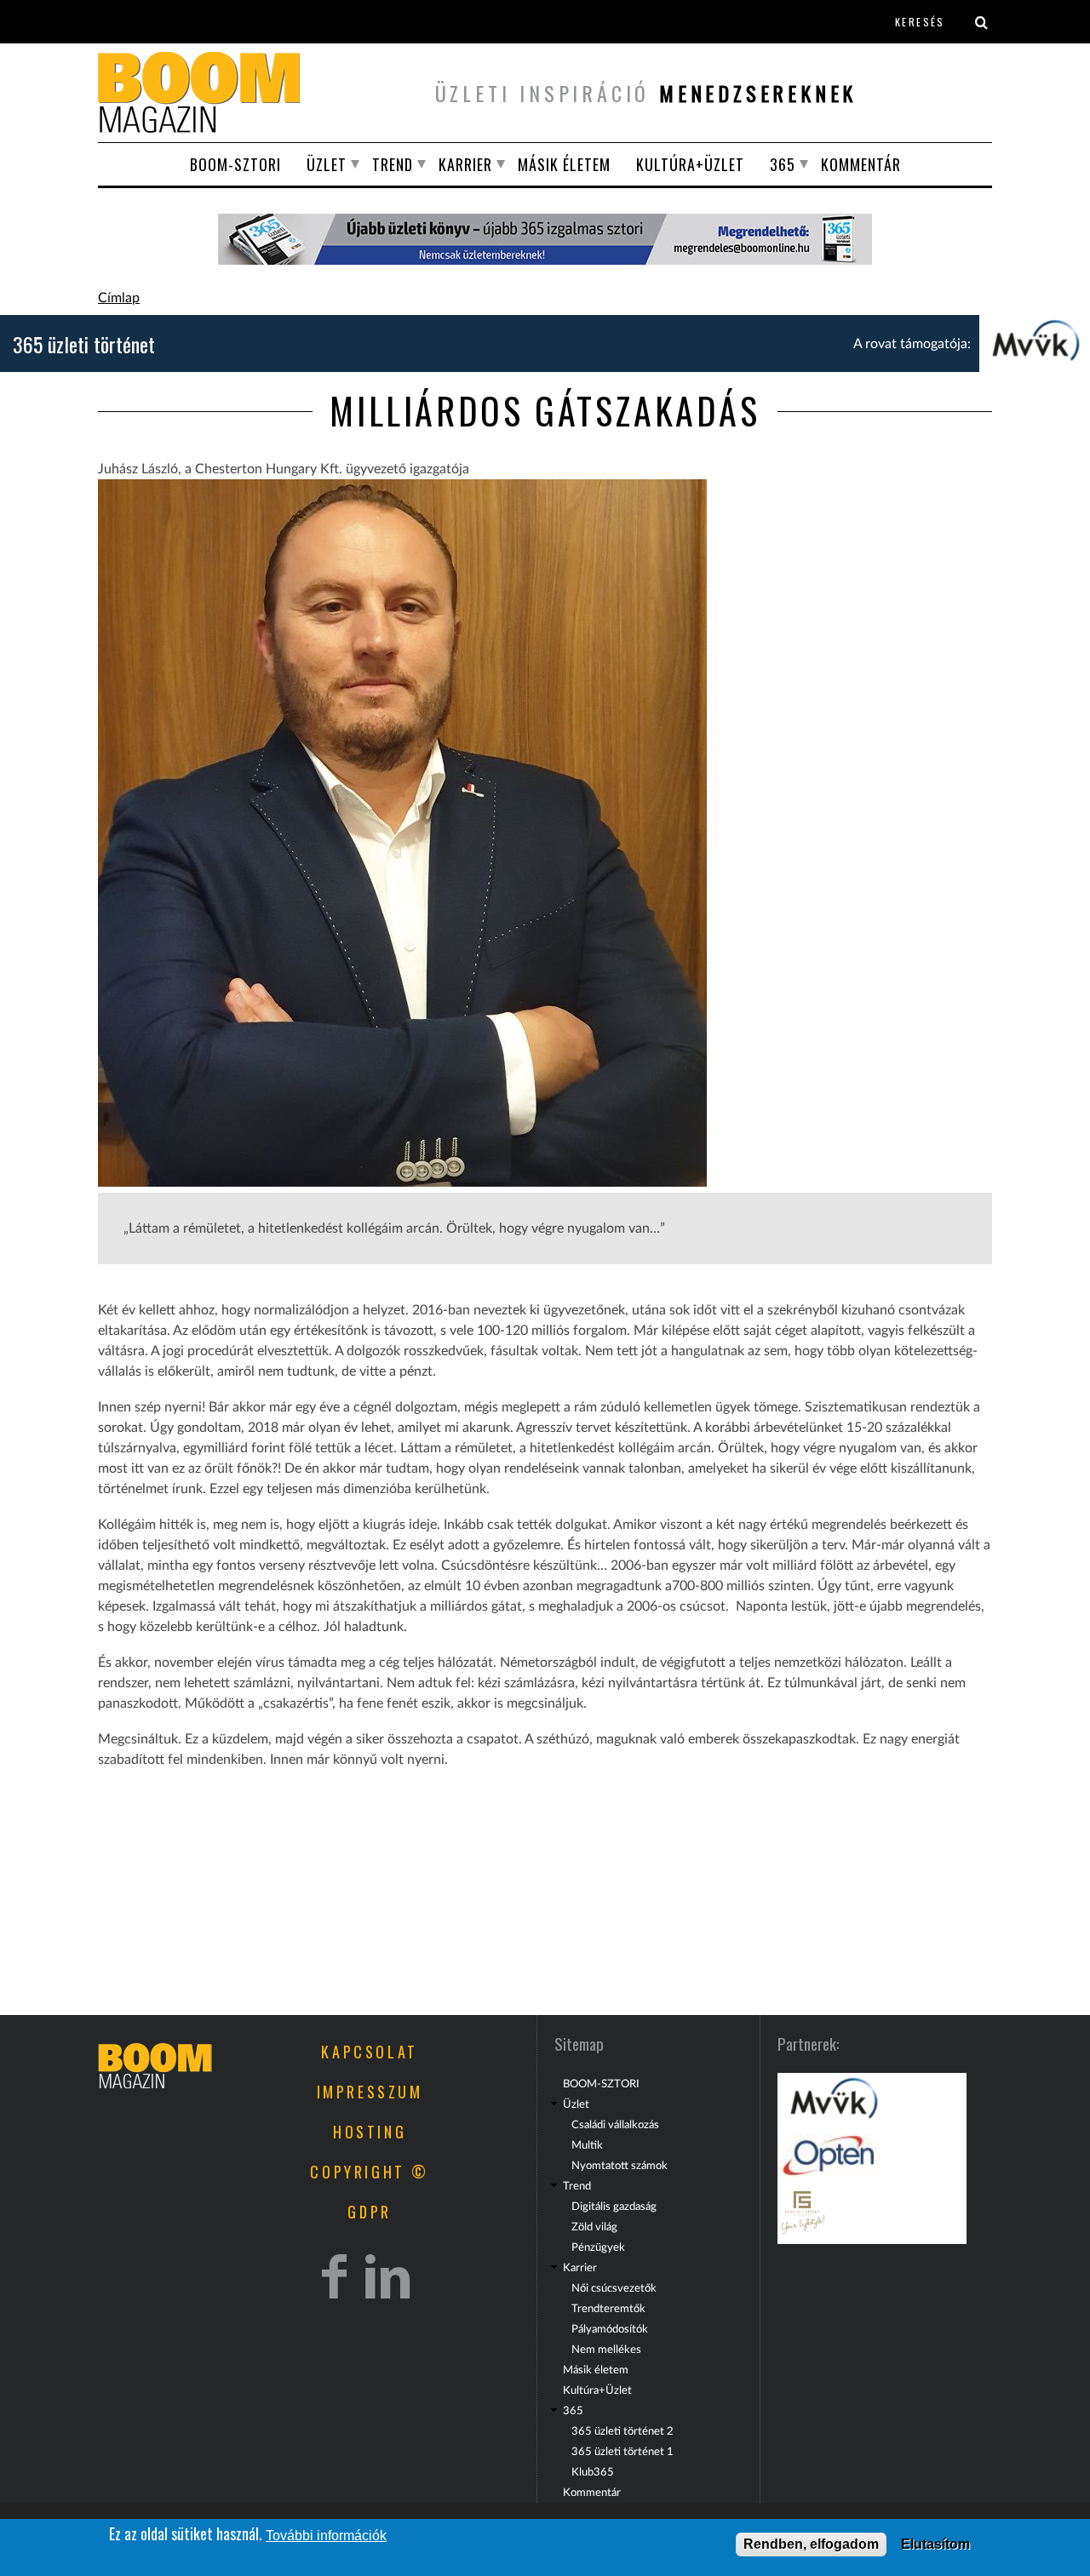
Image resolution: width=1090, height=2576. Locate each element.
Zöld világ (594, 2227)
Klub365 (593, 2472)
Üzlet (327, 164)
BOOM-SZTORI (235, 164)
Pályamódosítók (610, 2329)
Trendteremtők (608, 2309)
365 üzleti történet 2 (622, 2431)
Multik (587, 2145)
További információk (326, 2536)
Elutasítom (935, 2544)
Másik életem (564, 164)
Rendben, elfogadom (811, 2544)
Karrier (465, 164)
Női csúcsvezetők (614, 2288)
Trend (393, 164)
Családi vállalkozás (615, 2125)
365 (783, 164)
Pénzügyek (598, 2247)
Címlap (119, 298)
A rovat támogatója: (912, 344)
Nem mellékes (606, 2350)
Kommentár (861, 164)
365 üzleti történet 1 (622, 2452)
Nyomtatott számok (620, 2166)
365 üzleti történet (84, 344)
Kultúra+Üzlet (690, 164)
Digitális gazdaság (614, 2207)
